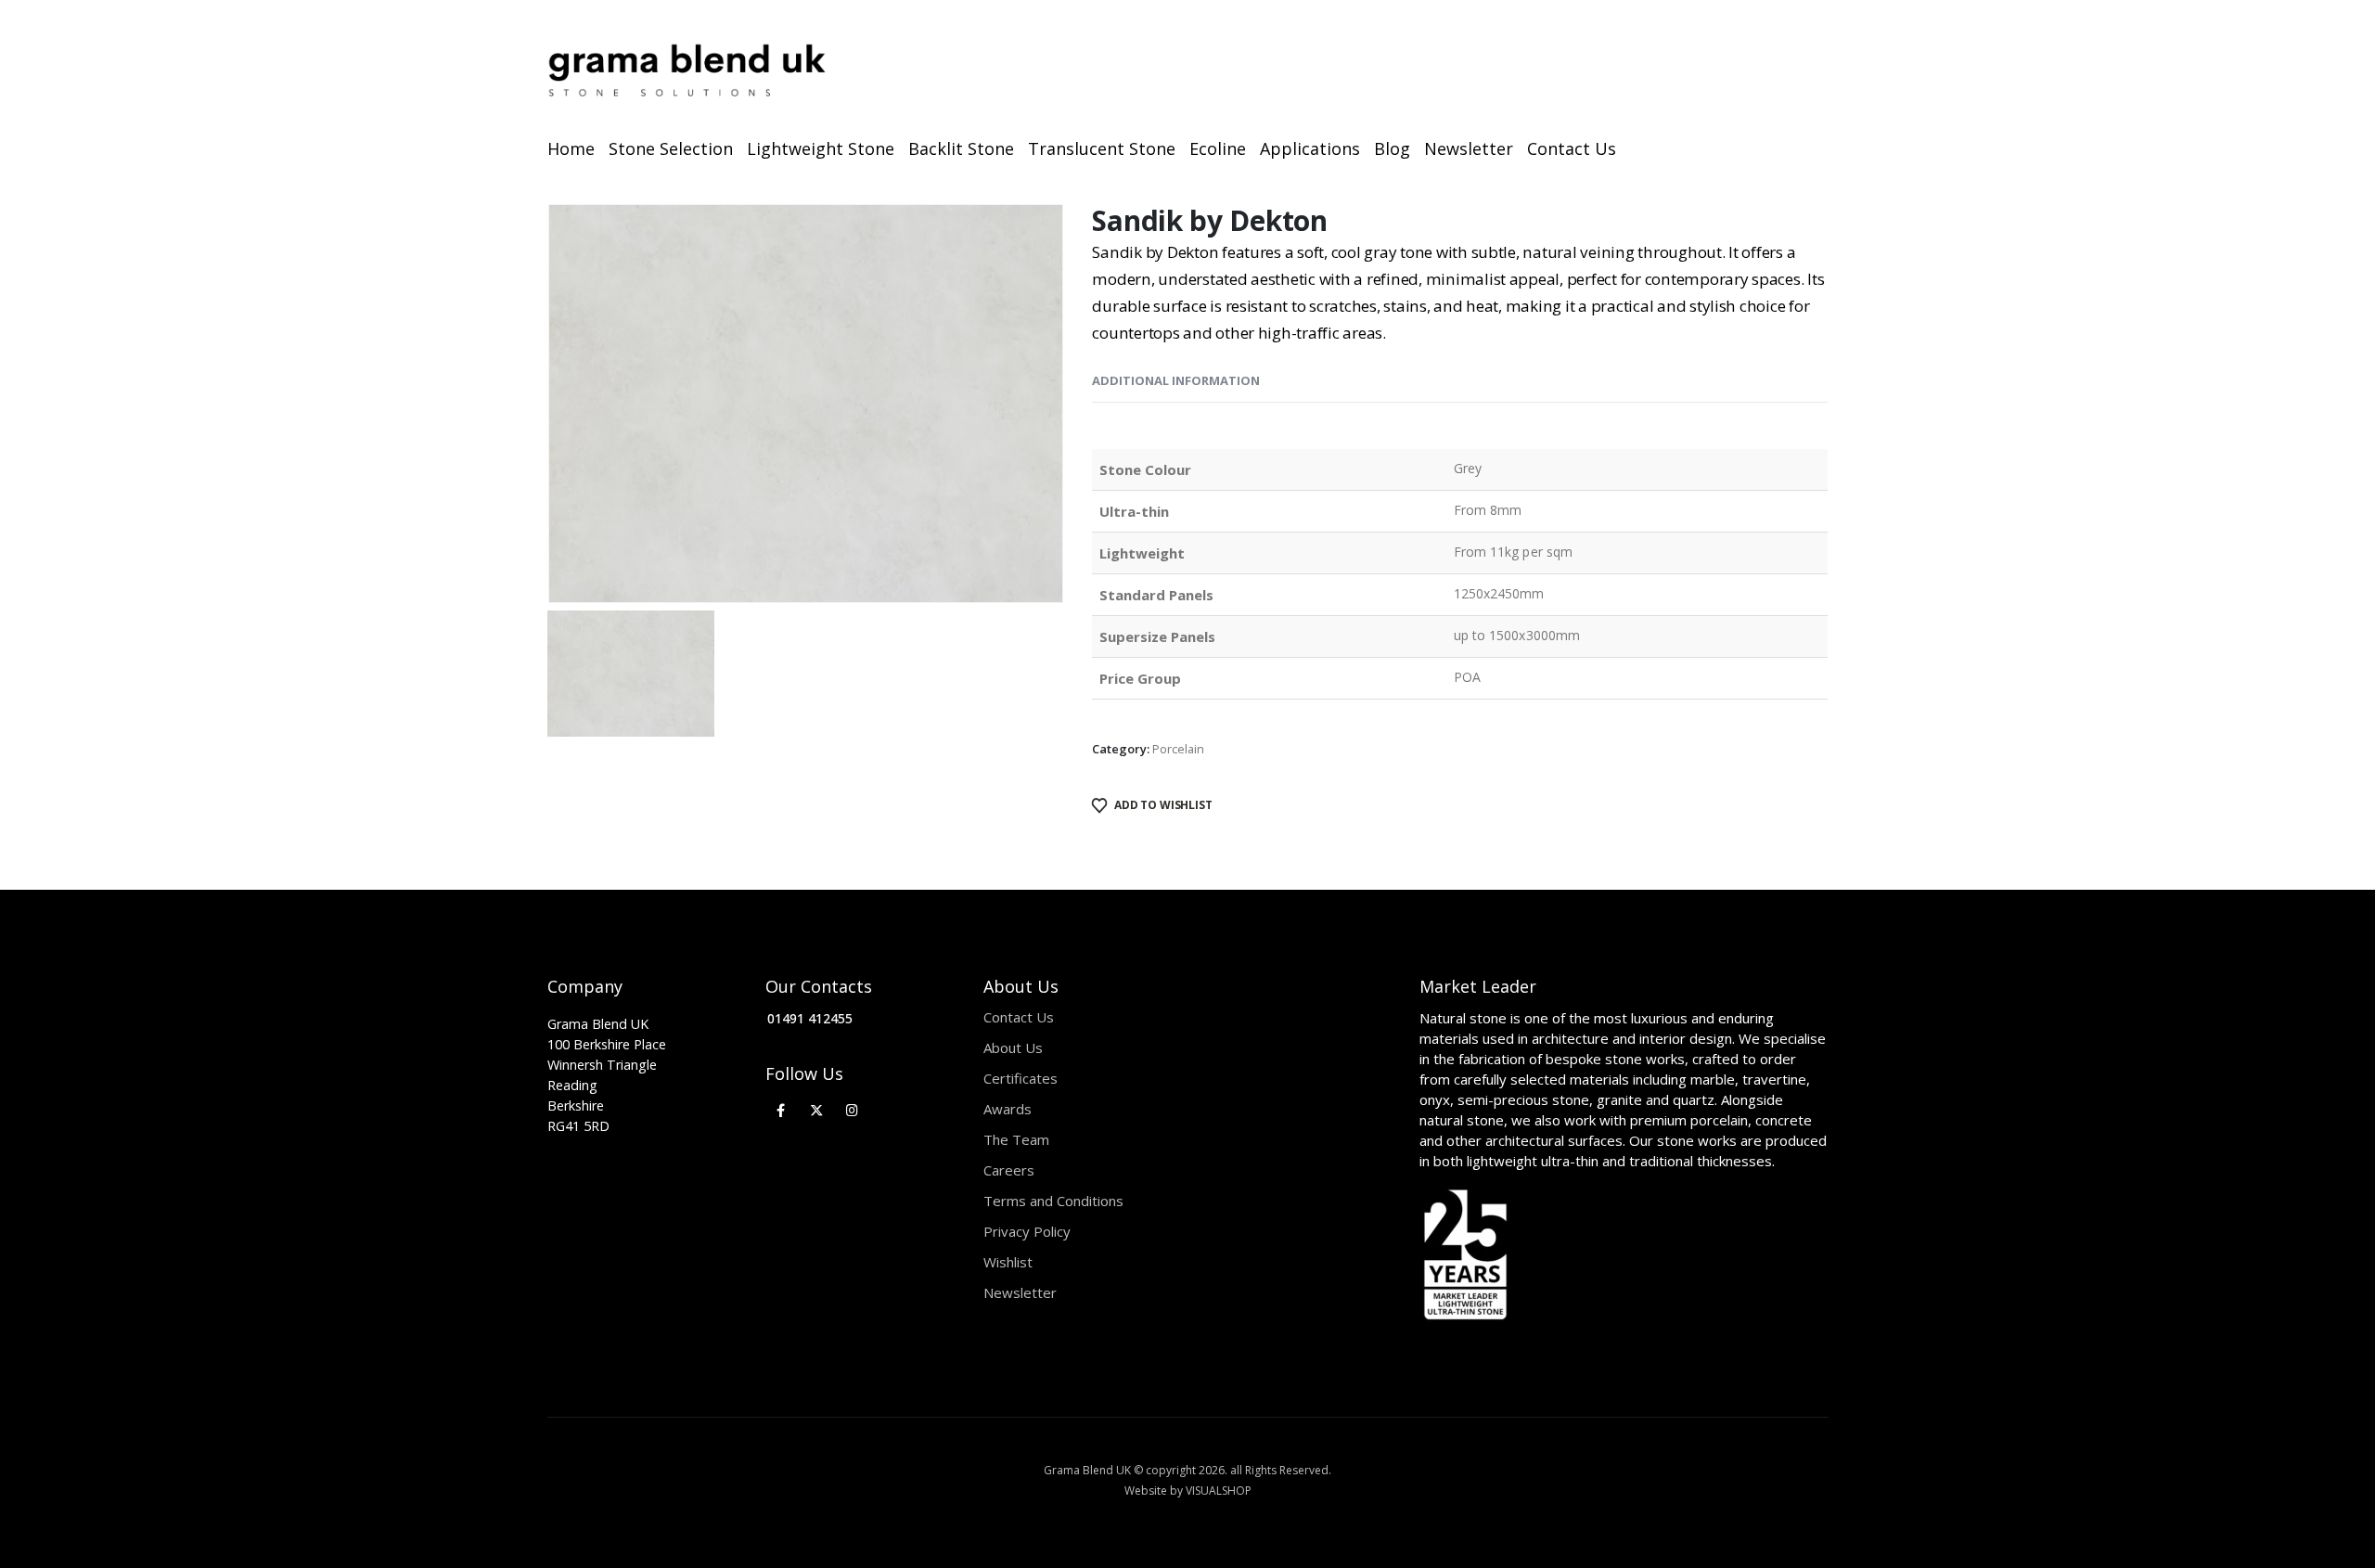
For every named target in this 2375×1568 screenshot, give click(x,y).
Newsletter (1469, 148)
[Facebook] (781, 1110)
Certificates (1021, 1078)
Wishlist (1008, 1262)
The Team (1016, 1139)
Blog (1392, 148)
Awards (1008, 1109)
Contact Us (1572, 148)
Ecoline (1218, 148)
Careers (1009, 1170)
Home (571, 148)
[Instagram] (852, 1110)
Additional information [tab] (1176, 380)
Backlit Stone (961, 148)
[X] (817, 1110)
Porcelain (1178, 749)
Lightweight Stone (821, 148)
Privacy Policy (1027, 1231)
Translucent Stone (1102, 148)
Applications (1310, 148)
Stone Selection (671, 148)
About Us (1013, 1047)
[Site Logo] (687, 71)
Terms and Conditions (1053, 1201)
